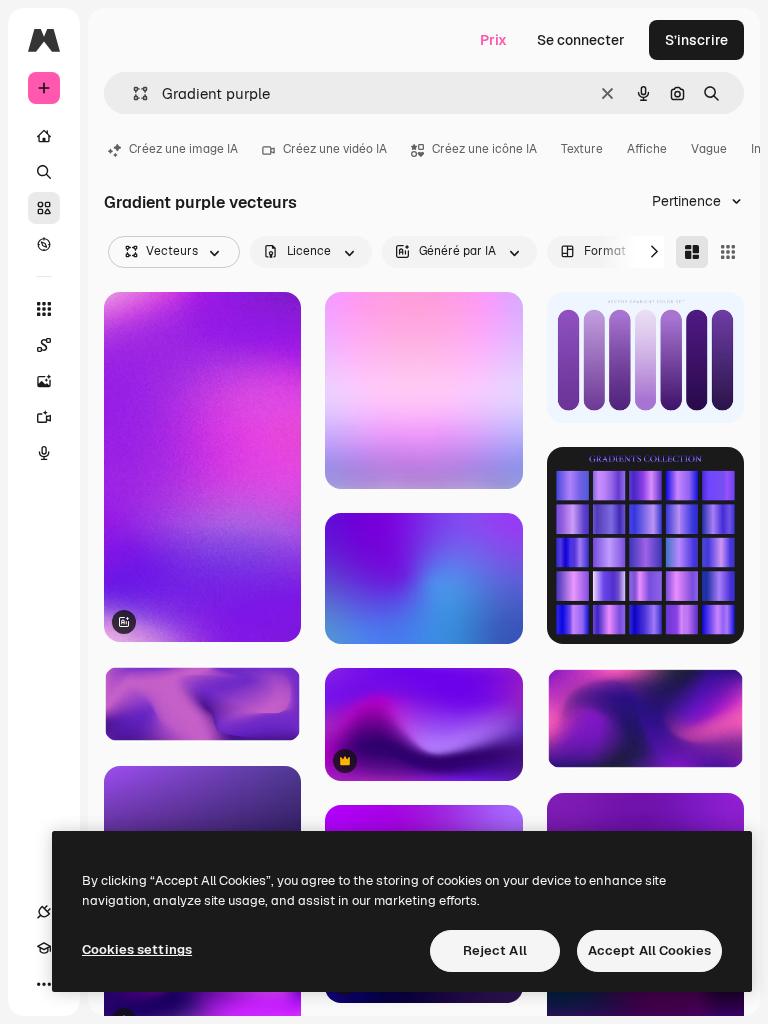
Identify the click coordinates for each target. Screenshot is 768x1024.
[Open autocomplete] (132, 93)
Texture (582, 149)
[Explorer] (44, 244)
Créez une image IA (183, 149)
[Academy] (44, 948)
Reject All (495, 950)
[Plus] (44, 984)
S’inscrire (696, 40)
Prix (493, 40)
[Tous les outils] (44, 309)
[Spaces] (44, 345)
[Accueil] (44, 136)
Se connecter (581, 40)
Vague (709, 149)
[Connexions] (44, 912)
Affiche (647, 149)
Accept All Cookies (649, 950)
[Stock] (44, 208)
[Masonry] (692, 252)
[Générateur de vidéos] (44, 417)
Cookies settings (137, 949)
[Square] (728, 252)
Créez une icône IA (484, 149)
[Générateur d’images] (44, 381)
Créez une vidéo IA (335, 149)
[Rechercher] (44, 172)
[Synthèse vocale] (44, 453)
